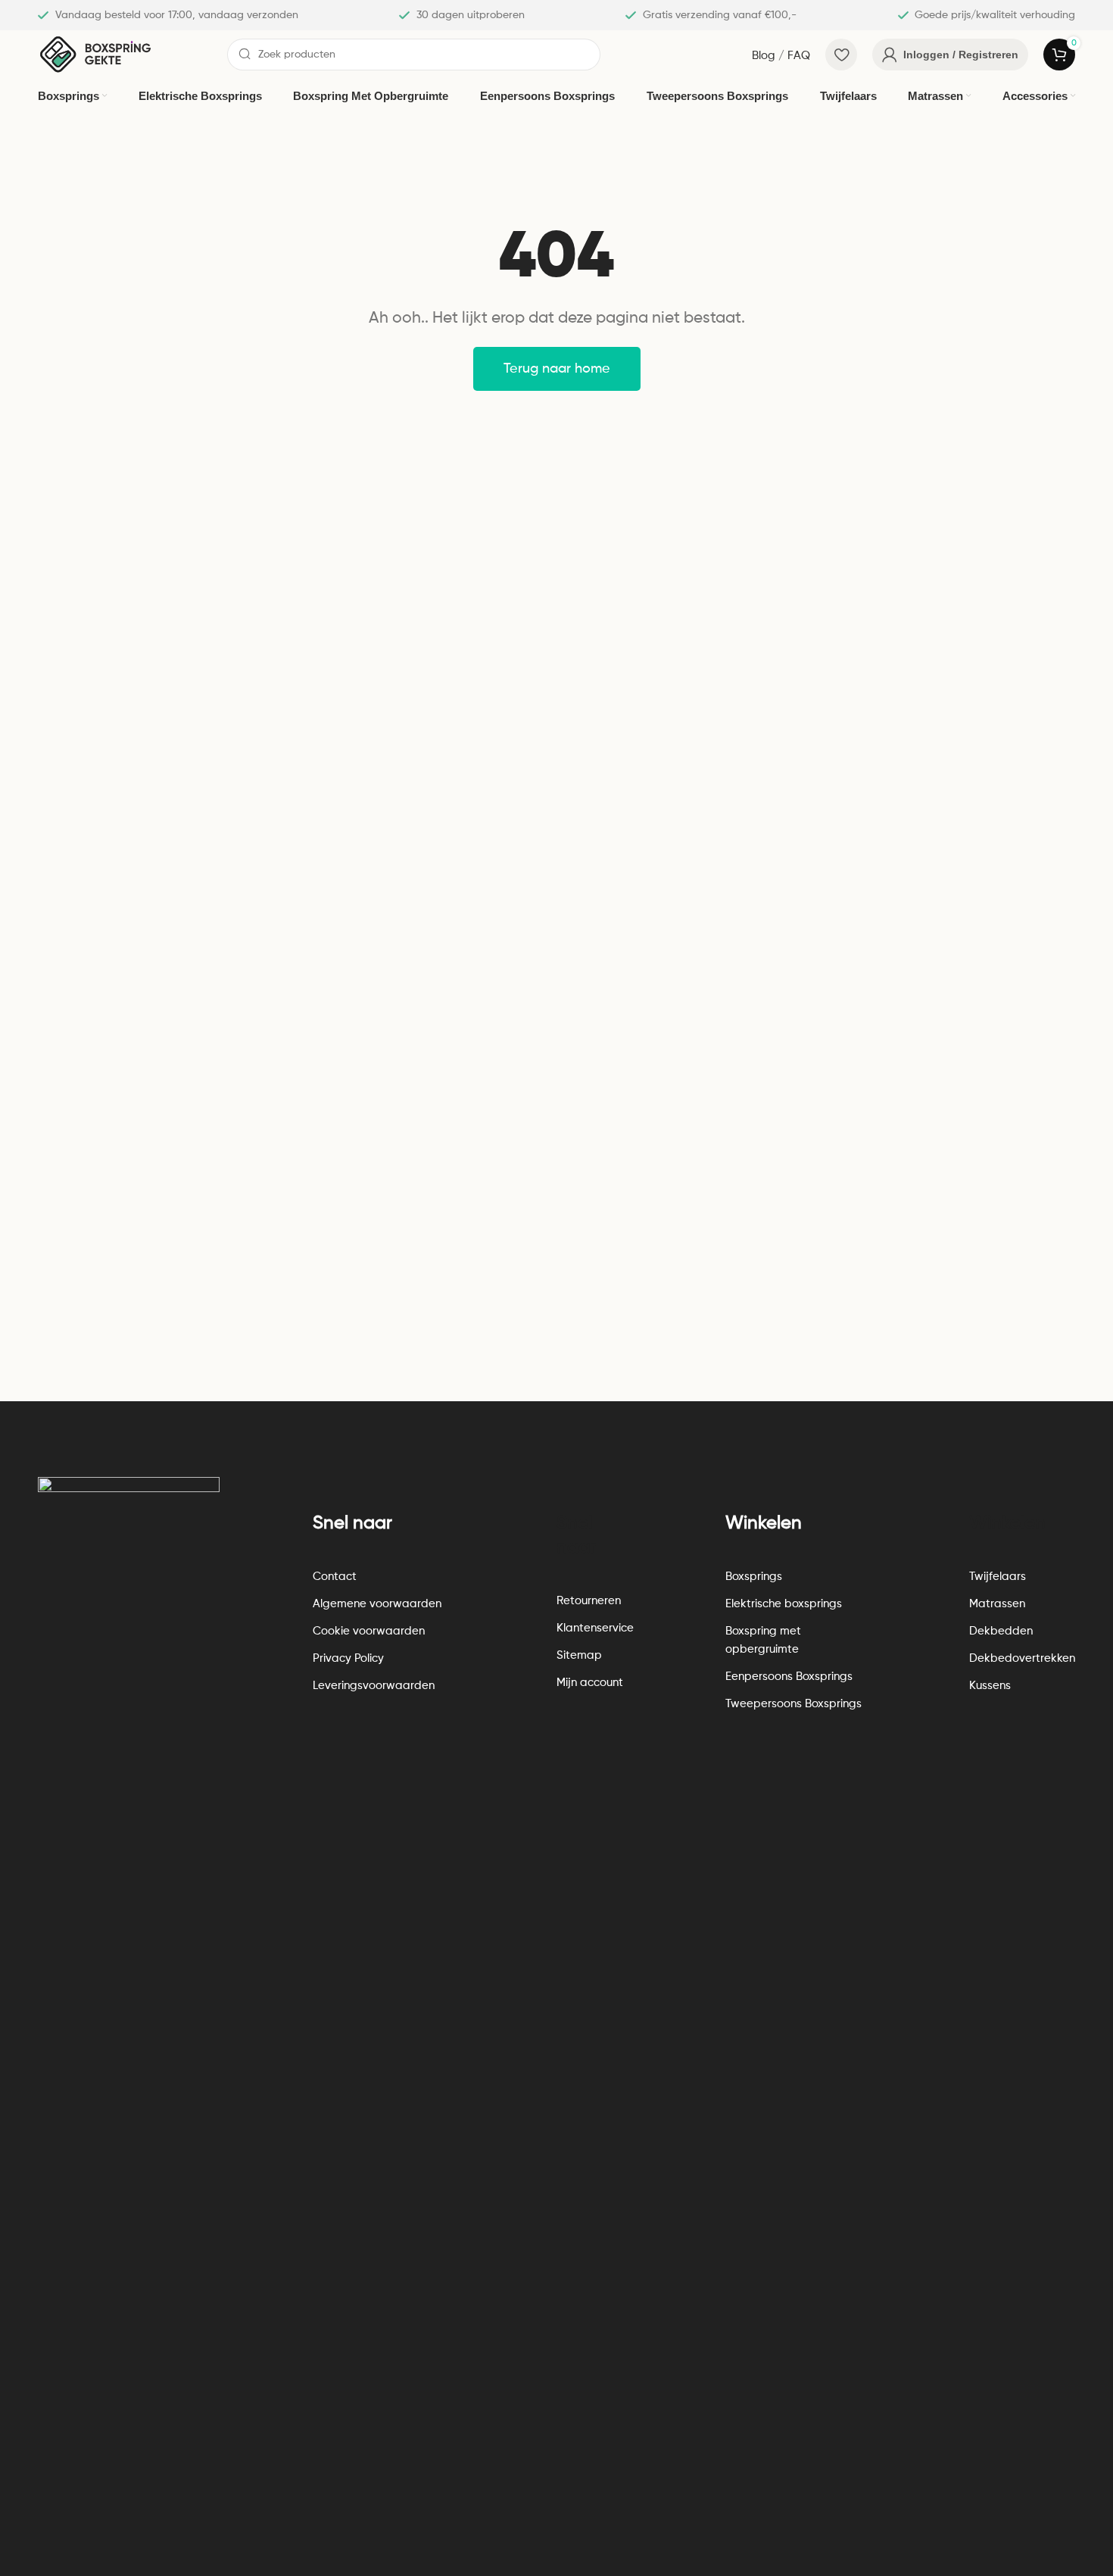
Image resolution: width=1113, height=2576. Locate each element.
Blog (764, 56)
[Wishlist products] (841, 55)
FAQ (799, 56)
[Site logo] (95, 54)
